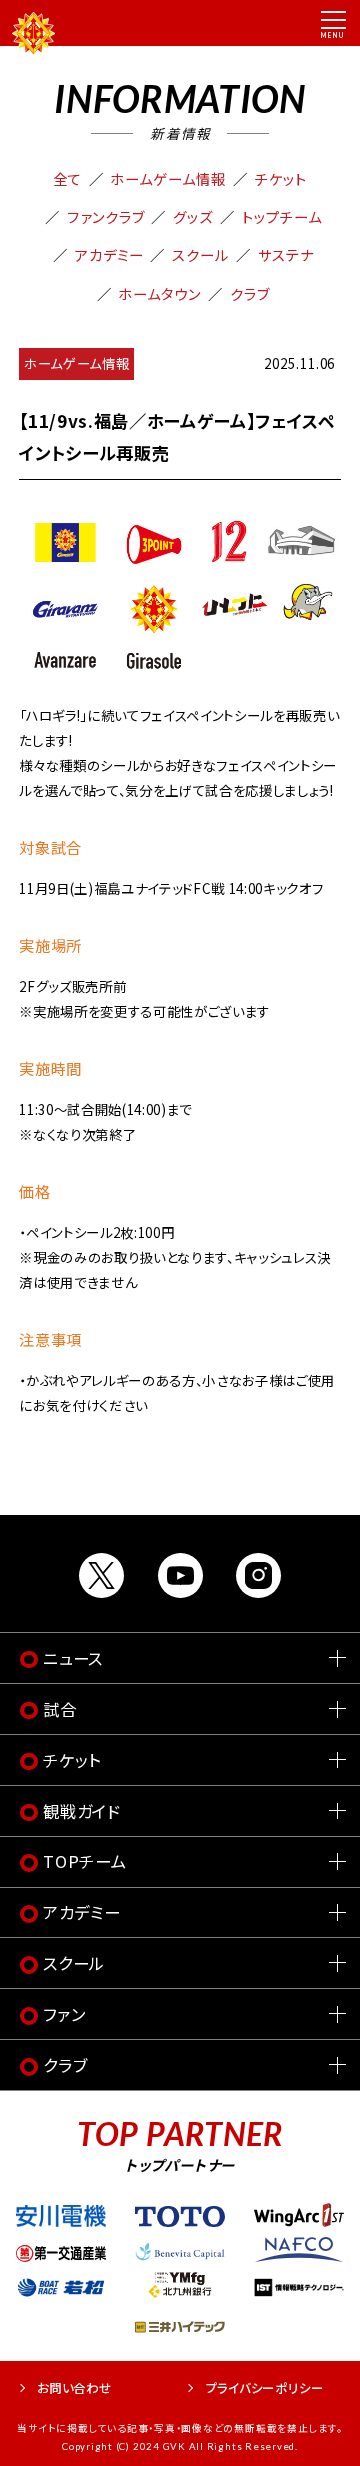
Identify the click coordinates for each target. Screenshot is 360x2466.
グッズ (193, 216)
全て (67, 178)
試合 (60, 1709)
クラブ (250, 293)
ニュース (73, 1658)
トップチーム (282, 216)
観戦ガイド (82, 1811)
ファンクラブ (106, 216)
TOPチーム (85, 1861)
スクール (200, 254)
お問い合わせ (74, 2388)
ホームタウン (159, 293)
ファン (64, 2014)
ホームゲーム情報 (168, 178)
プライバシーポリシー (265, 2388)
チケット (281, 178)
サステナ (286, 254)
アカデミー (109, 254)
